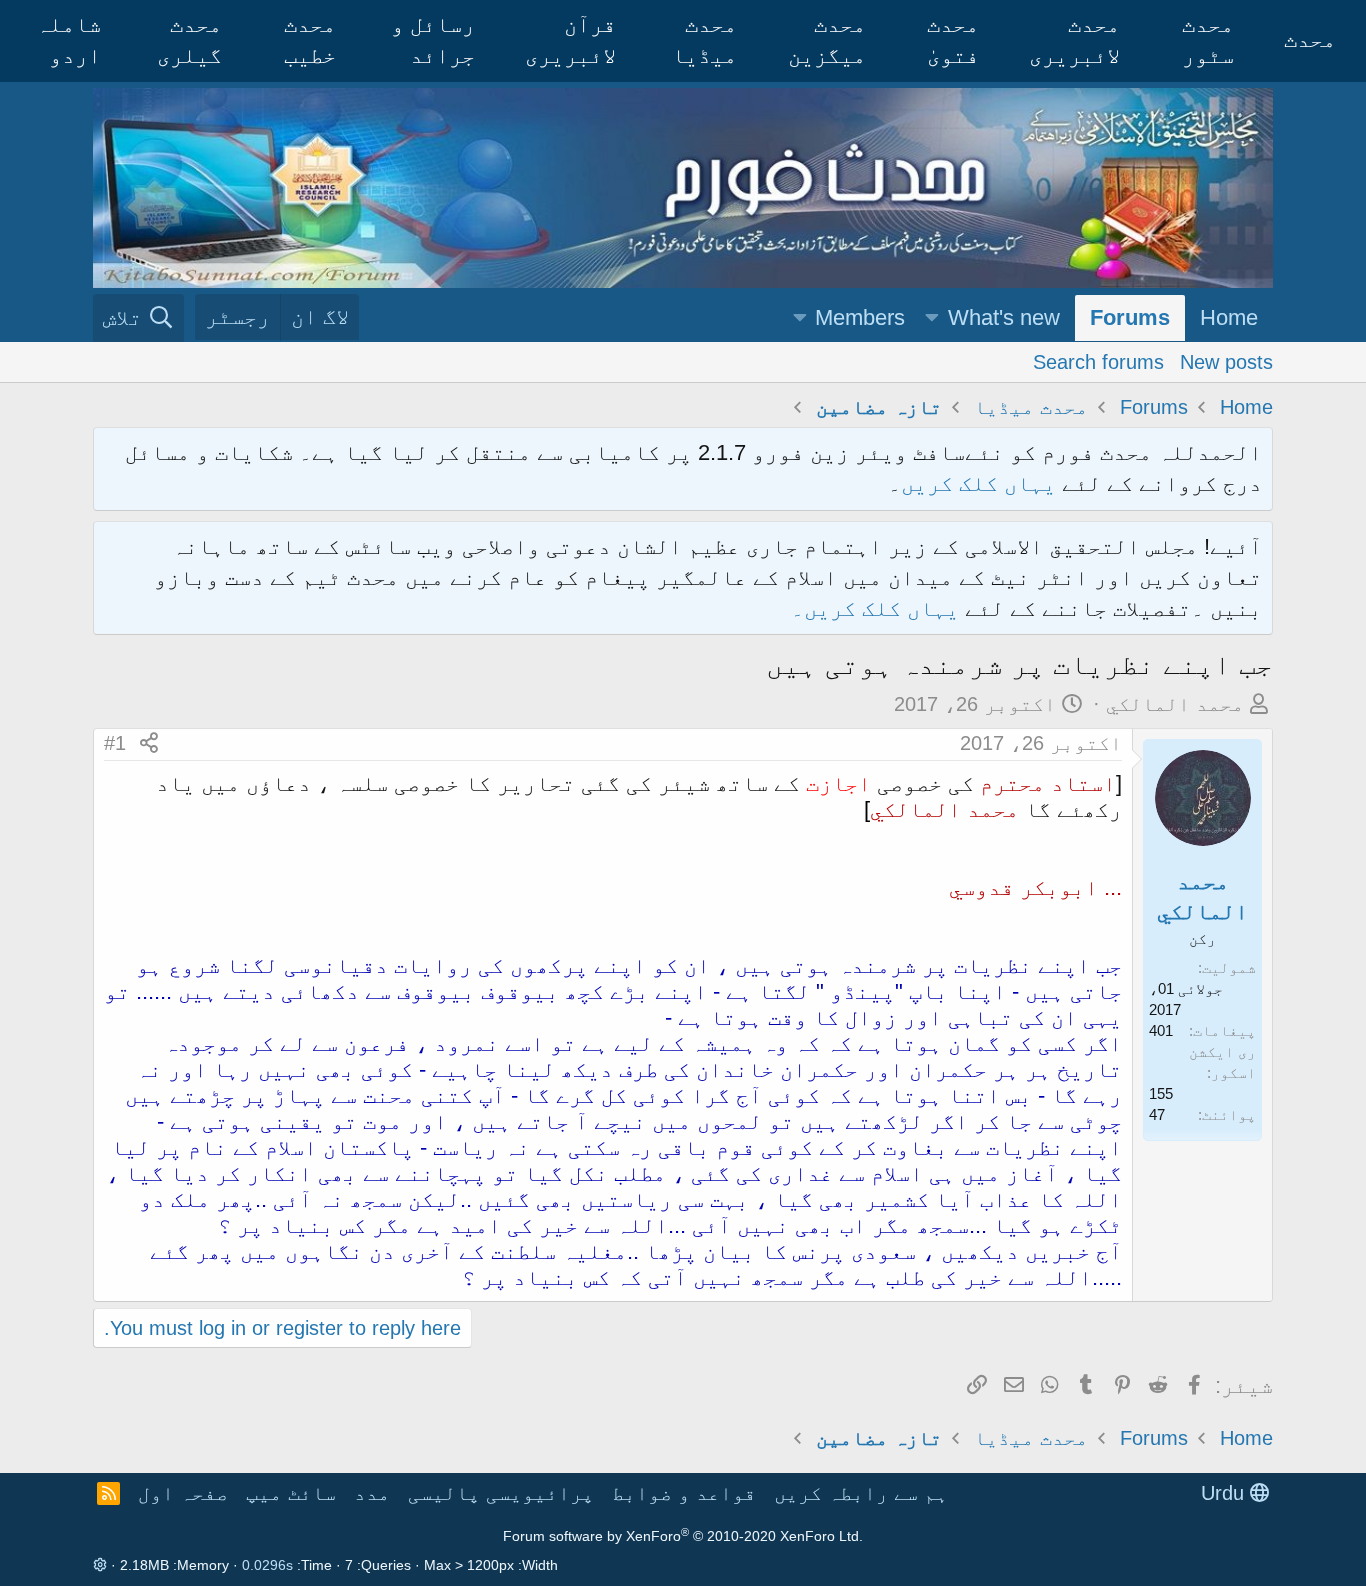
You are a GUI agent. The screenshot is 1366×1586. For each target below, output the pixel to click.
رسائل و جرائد (433, 40)
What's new (1004, 317)
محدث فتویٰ (953, 40)
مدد (372, 1493)
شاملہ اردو (68, 40)
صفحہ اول (183, 1493)
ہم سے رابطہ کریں (861, 1493)
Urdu (1225, 1493)
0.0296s (267, 1565)
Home (1229, 317)
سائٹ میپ (291, 1493)
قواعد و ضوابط (684, 1493)
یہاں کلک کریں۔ (878, 608)
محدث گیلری (189, 40)
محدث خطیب (310, 40)
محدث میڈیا (704, 40)
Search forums (1098, 361)
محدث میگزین (827, 40)
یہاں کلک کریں (978, 483)
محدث (1310, 39)
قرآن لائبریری (570, 40)
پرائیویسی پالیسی (501, 1493)
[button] (932, 318)
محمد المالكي (1175, 704)
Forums (1130, 317)
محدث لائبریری (1074, 40)
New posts (1226, 361)
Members (860, 317)
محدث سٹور (1208, 40)
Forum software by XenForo (683, 1536)
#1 (115, 743)
